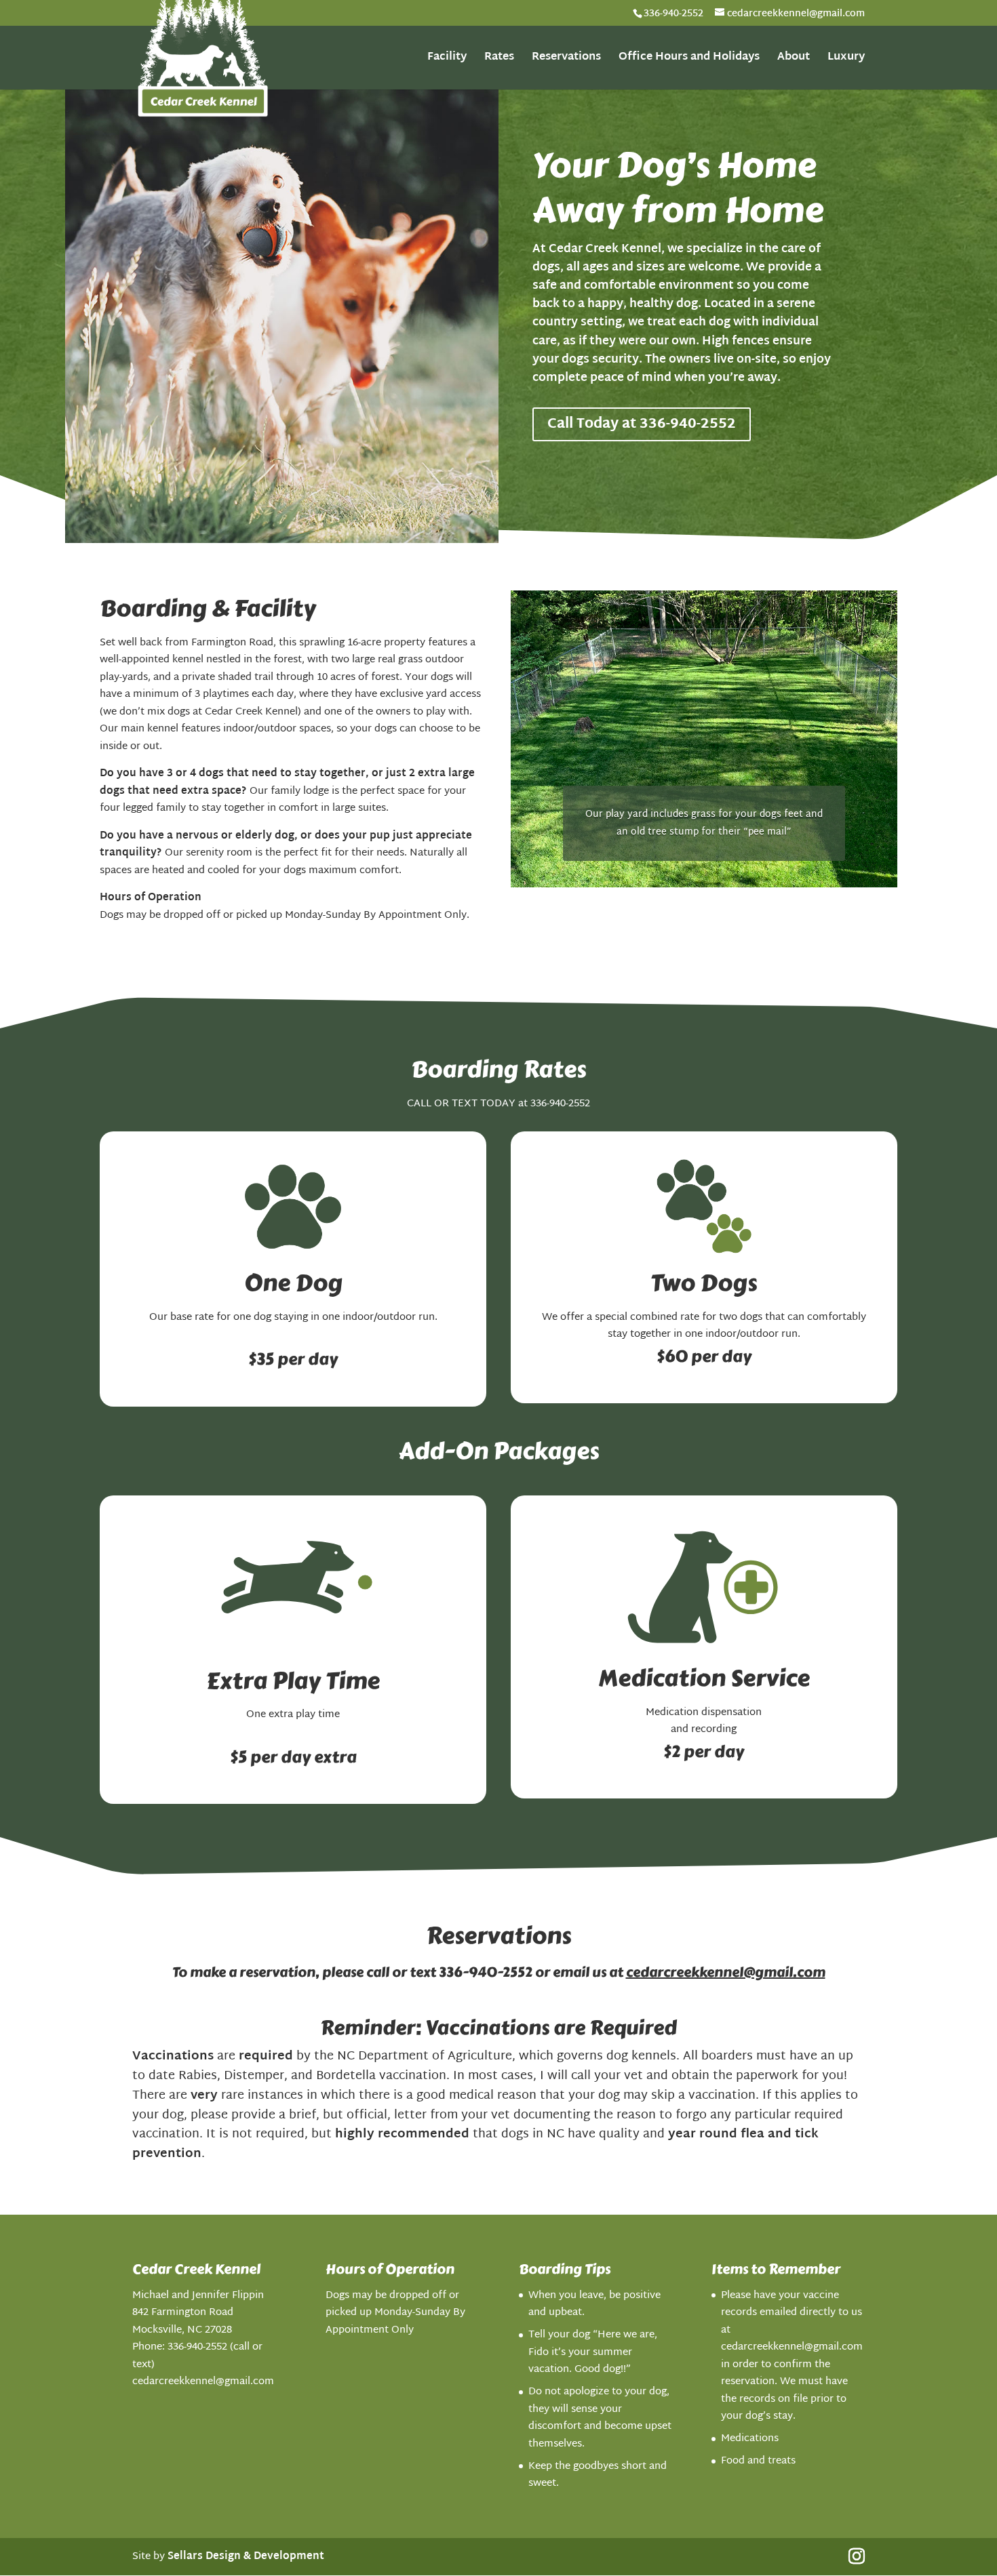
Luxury (846, 60)
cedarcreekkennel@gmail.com (726, 1972)
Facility (447, 60)
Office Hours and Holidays (689, 60)
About (794, 60)
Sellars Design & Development (246, 2557)
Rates (499, 60)
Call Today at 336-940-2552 (642, 424)
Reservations (566, 60)
